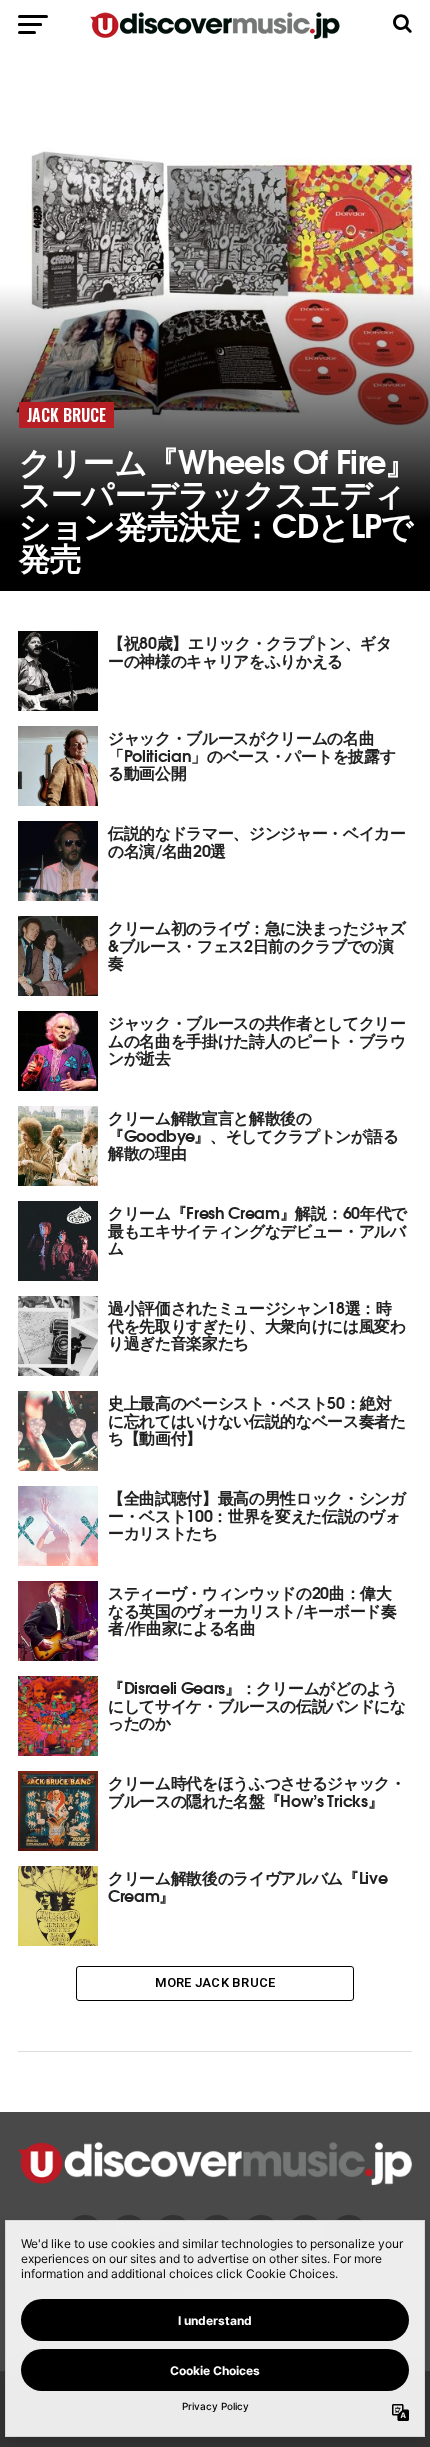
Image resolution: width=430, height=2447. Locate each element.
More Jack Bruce (215, 1982)
